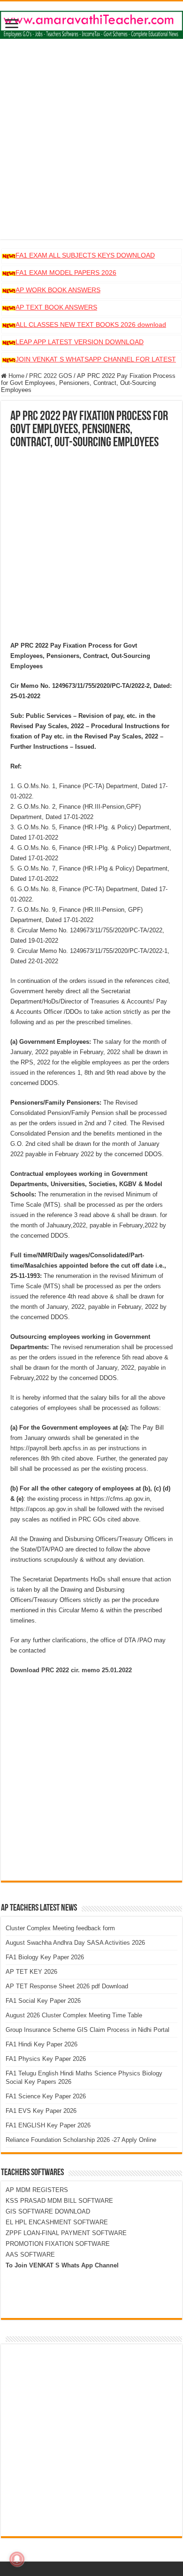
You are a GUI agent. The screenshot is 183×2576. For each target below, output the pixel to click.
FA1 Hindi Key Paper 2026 (42, 2044)
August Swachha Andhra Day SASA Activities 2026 (75, 1943)
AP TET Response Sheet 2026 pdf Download (67, 1986)
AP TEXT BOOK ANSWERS (56, 307)
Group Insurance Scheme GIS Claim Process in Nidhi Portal (88, 2030)
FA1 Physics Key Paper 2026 (46, 2059)
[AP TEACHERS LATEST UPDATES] (91, 23)
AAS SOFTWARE (30, 2255)
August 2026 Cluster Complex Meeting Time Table (74, 2015)
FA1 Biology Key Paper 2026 (45, 1957)
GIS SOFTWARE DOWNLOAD (48, 2211)
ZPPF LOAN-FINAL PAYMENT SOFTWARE (66, 2233)
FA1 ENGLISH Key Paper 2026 (48, 2125)
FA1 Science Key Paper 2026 (46, 2096)
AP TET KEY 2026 (31, 1972)
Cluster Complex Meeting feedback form (60, 1928)
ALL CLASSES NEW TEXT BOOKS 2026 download (91, 325)
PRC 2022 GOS (51, 376)
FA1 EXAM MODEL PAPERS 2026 (66, 273)
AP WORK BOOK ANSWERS (58, 290)
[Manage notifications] (17, 2559)
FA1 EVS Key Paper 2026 (41, 2111)
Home (15, 376)
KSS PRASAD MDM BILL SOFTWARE (59, 2201)
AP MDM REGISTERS (37, 2190)
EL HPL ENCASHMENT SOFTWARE (57, 2222)
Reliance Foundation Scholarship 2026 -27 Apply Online (81, 2140)
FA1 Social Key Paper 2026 (43, 2001)
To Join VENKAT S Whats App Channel (62, 2265)
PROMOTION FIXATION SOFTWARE (58, 2244)
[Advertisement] (91, 148)
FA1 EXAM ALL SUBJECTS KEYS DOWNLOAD (85, 255)
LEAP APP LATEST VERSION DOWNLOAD (80, 342)
